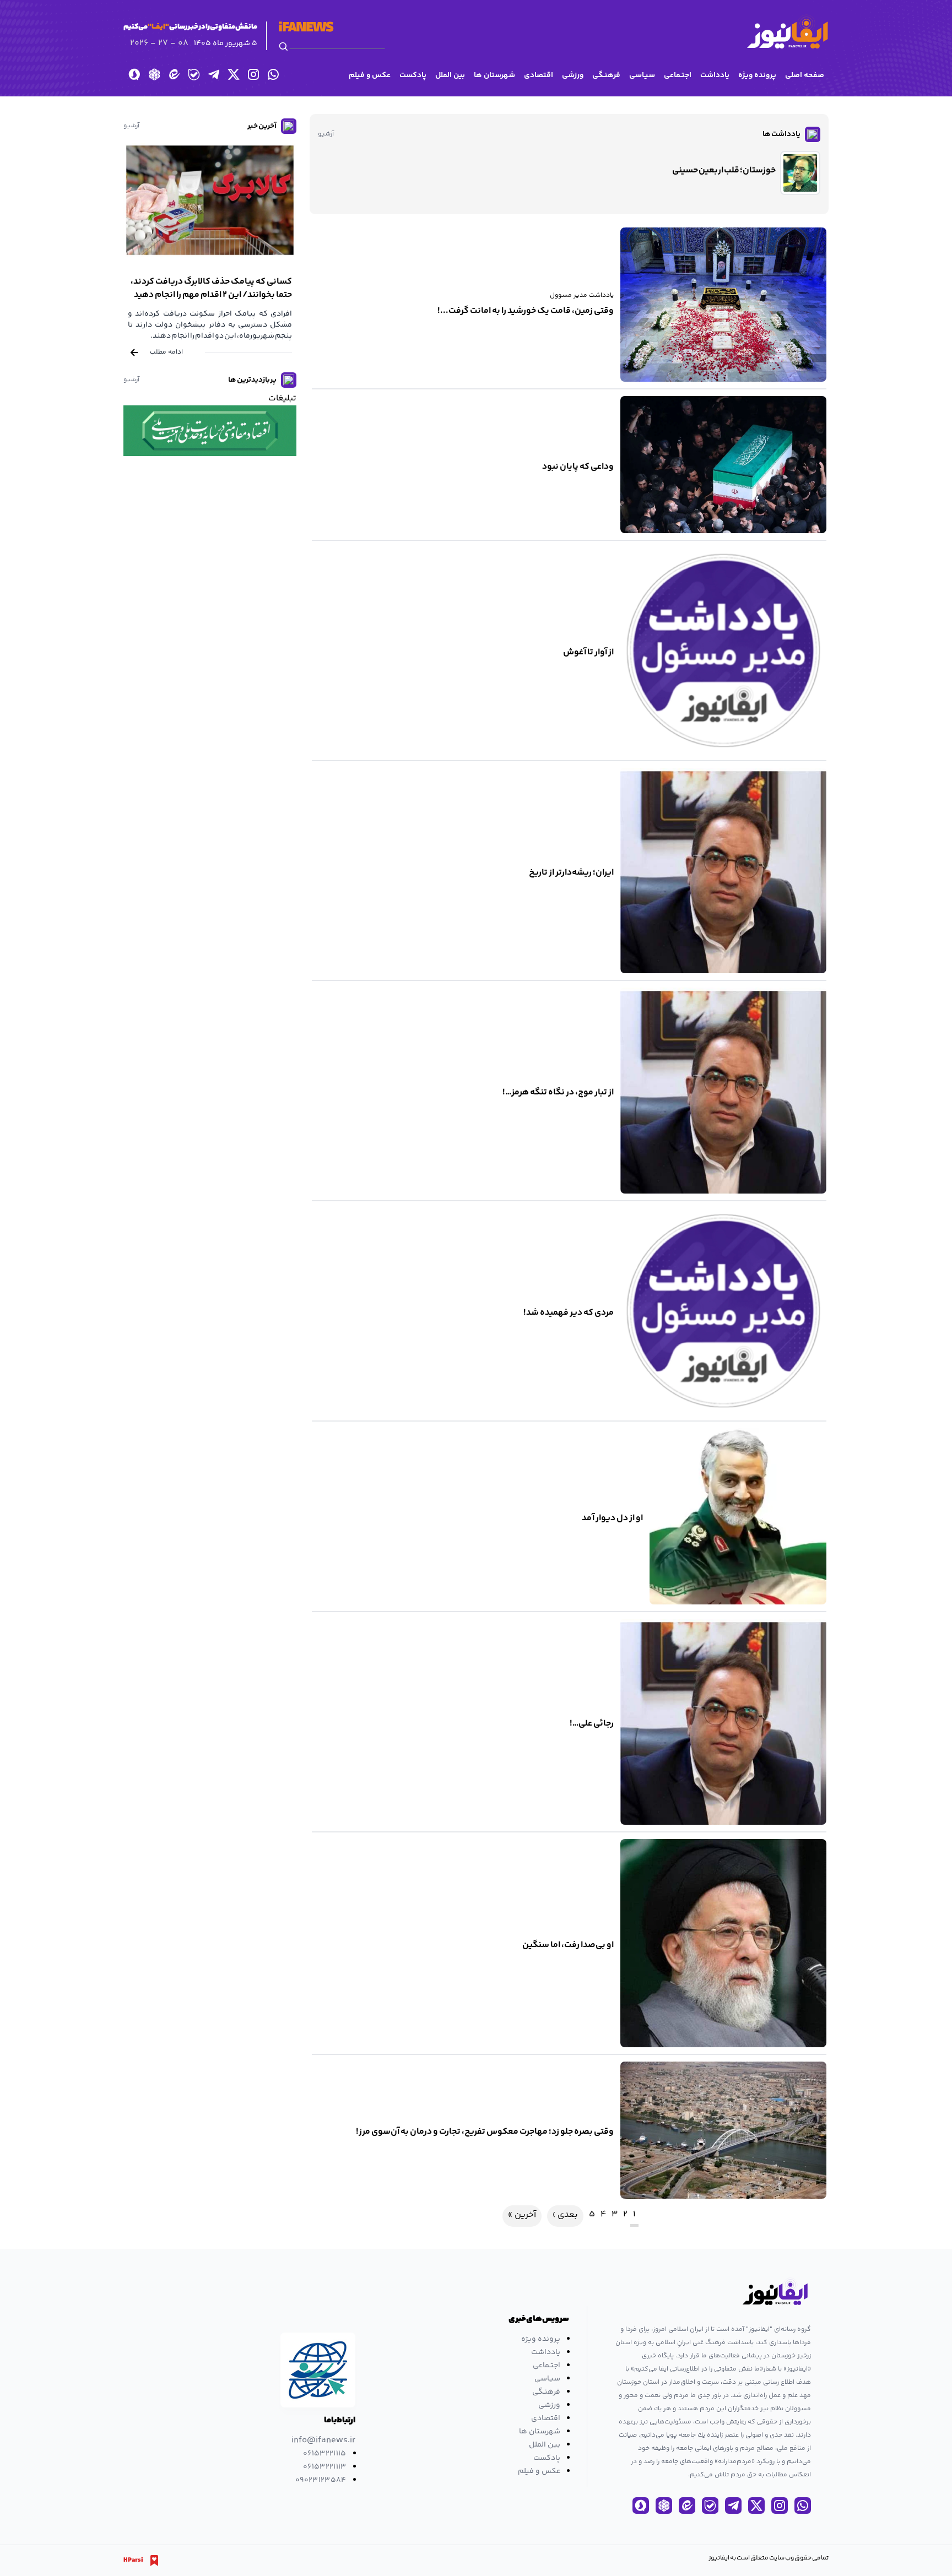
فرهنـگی (606, 75)
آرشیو (326, 134)
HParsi (133, 2561)
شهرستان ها (494, 75)
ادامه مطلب (166, 352)
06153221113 (325, 2467)
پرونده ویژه (757, 75)
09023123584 (321, 2480)
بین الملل (450, 75)
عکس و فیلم (370, 75)
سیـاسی (642, 75)
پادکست (413, 75)
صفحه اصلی (805, 75)
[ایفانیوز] (787, 32)
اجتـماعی (678, 75)
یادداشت (715, 75)
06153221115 (325, 2454)
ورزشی (573, 75)
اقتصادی (539, 75)
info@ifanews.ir (323, 2441)
